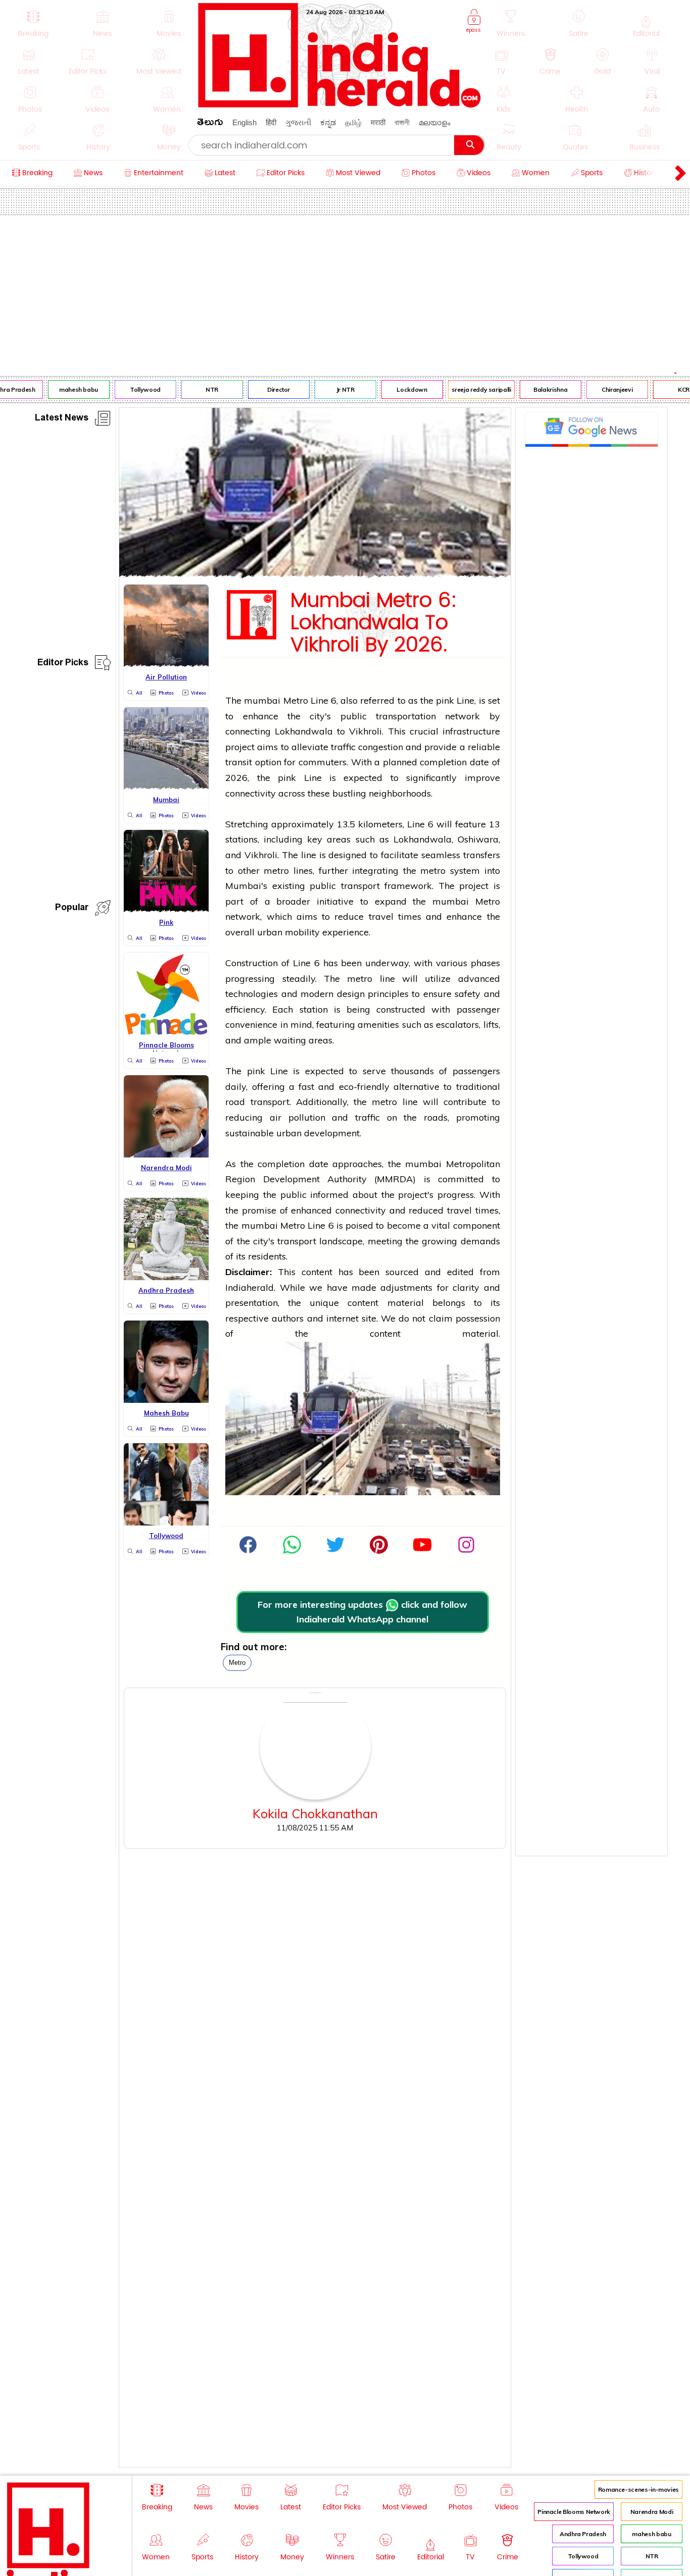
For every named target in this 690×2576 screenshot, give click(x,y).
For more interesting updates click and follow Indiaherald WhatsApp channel (362, 1612)
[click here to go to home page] (340, 105)
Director (269, 389)
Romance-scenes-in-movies (638, 2489)
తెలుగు (210, 124)
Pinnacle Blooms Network (574, 2512)
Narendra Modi (652, 2512)
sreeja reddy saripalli (472, 389)
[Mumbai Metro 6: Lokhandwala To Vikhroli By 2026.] (315, 574)
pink (445, 700)
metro (237, 1663)
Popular (72, 909)
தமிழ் (353, 122)
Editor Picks (63, 664)
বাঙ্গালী (402, 122)
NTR (202, 389)
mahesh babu (69, 389)
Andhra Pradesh (583, 2534)
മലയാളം (434, 122)
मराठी (378, 122)
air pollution (298, 1117)
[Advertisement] (345, 291)
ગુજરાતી (298, 122)
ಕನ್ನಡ (328, 122)
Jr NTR (336, 389)
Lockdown (403, 389)
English (244, 122)
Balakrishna (541, 389)
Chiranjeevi (607, 389)
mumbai (262, 700)
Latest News (62, 419)
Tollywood (136, 389)
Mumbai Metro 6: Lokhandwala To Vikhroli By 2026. (374, 623)
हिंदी (271, 122)
